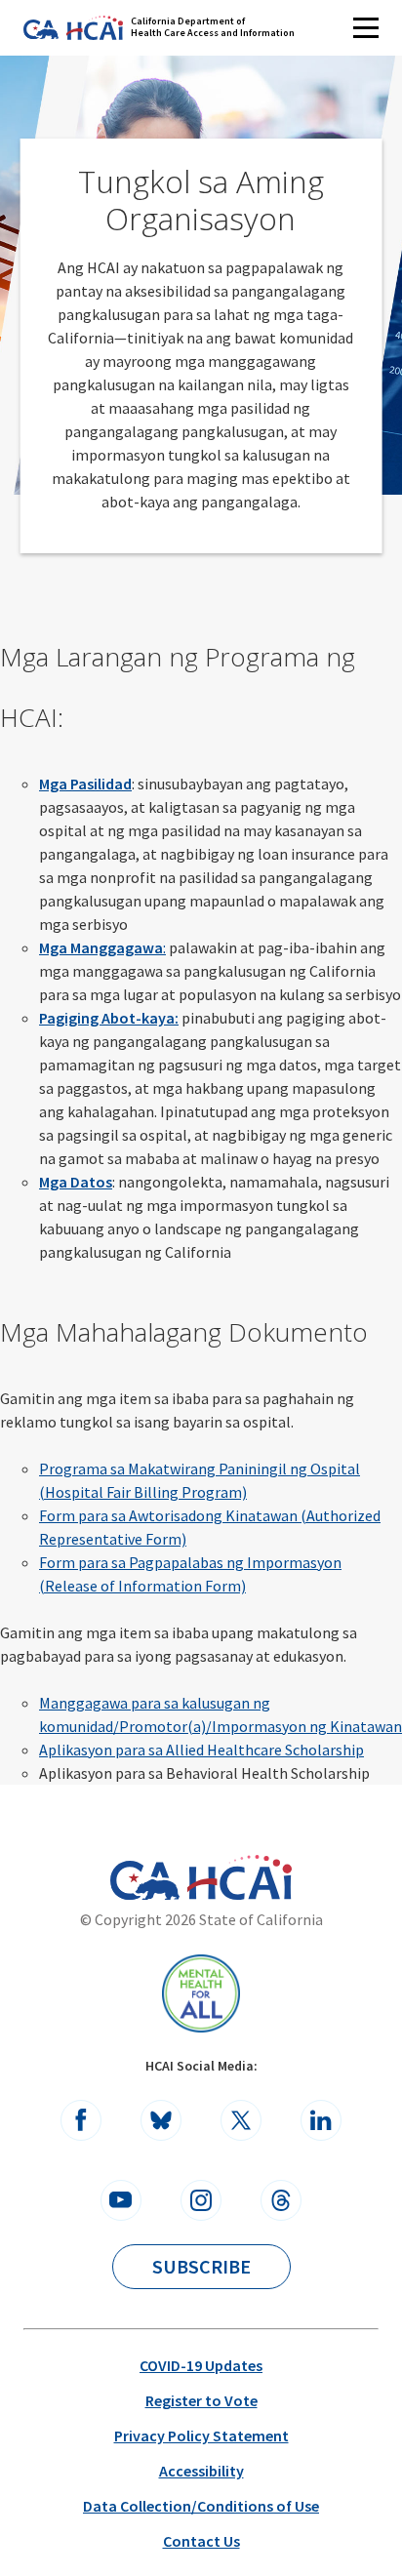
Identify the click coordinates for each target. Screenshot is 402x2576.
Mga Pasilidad (85, 784)
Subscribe (201, 2266)
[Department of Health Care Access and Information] (240, 1877)
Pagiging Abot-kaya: (109, 1018)
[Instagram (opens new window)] (201, 2200)
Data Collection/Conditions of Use (201, 2506)
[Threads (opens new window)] (281, 2200)
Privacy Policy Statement (201, 2435)
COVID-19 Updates (201, 2365)
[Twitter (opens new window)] (241, 2120)
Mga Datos (76, 1182)
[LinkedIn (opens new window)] (321, 2120)
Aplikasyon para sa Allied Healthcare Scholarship (201, 1750)
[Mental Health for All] (201, 1993)
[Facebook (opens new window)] (81, 2120)
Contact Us (201, 2541)
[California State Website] (145, 1880)
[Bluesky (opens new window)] (161, 2120)
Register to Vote (201, 2400)
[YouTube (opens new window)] (121, 2200)
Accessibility (201, 2471)
